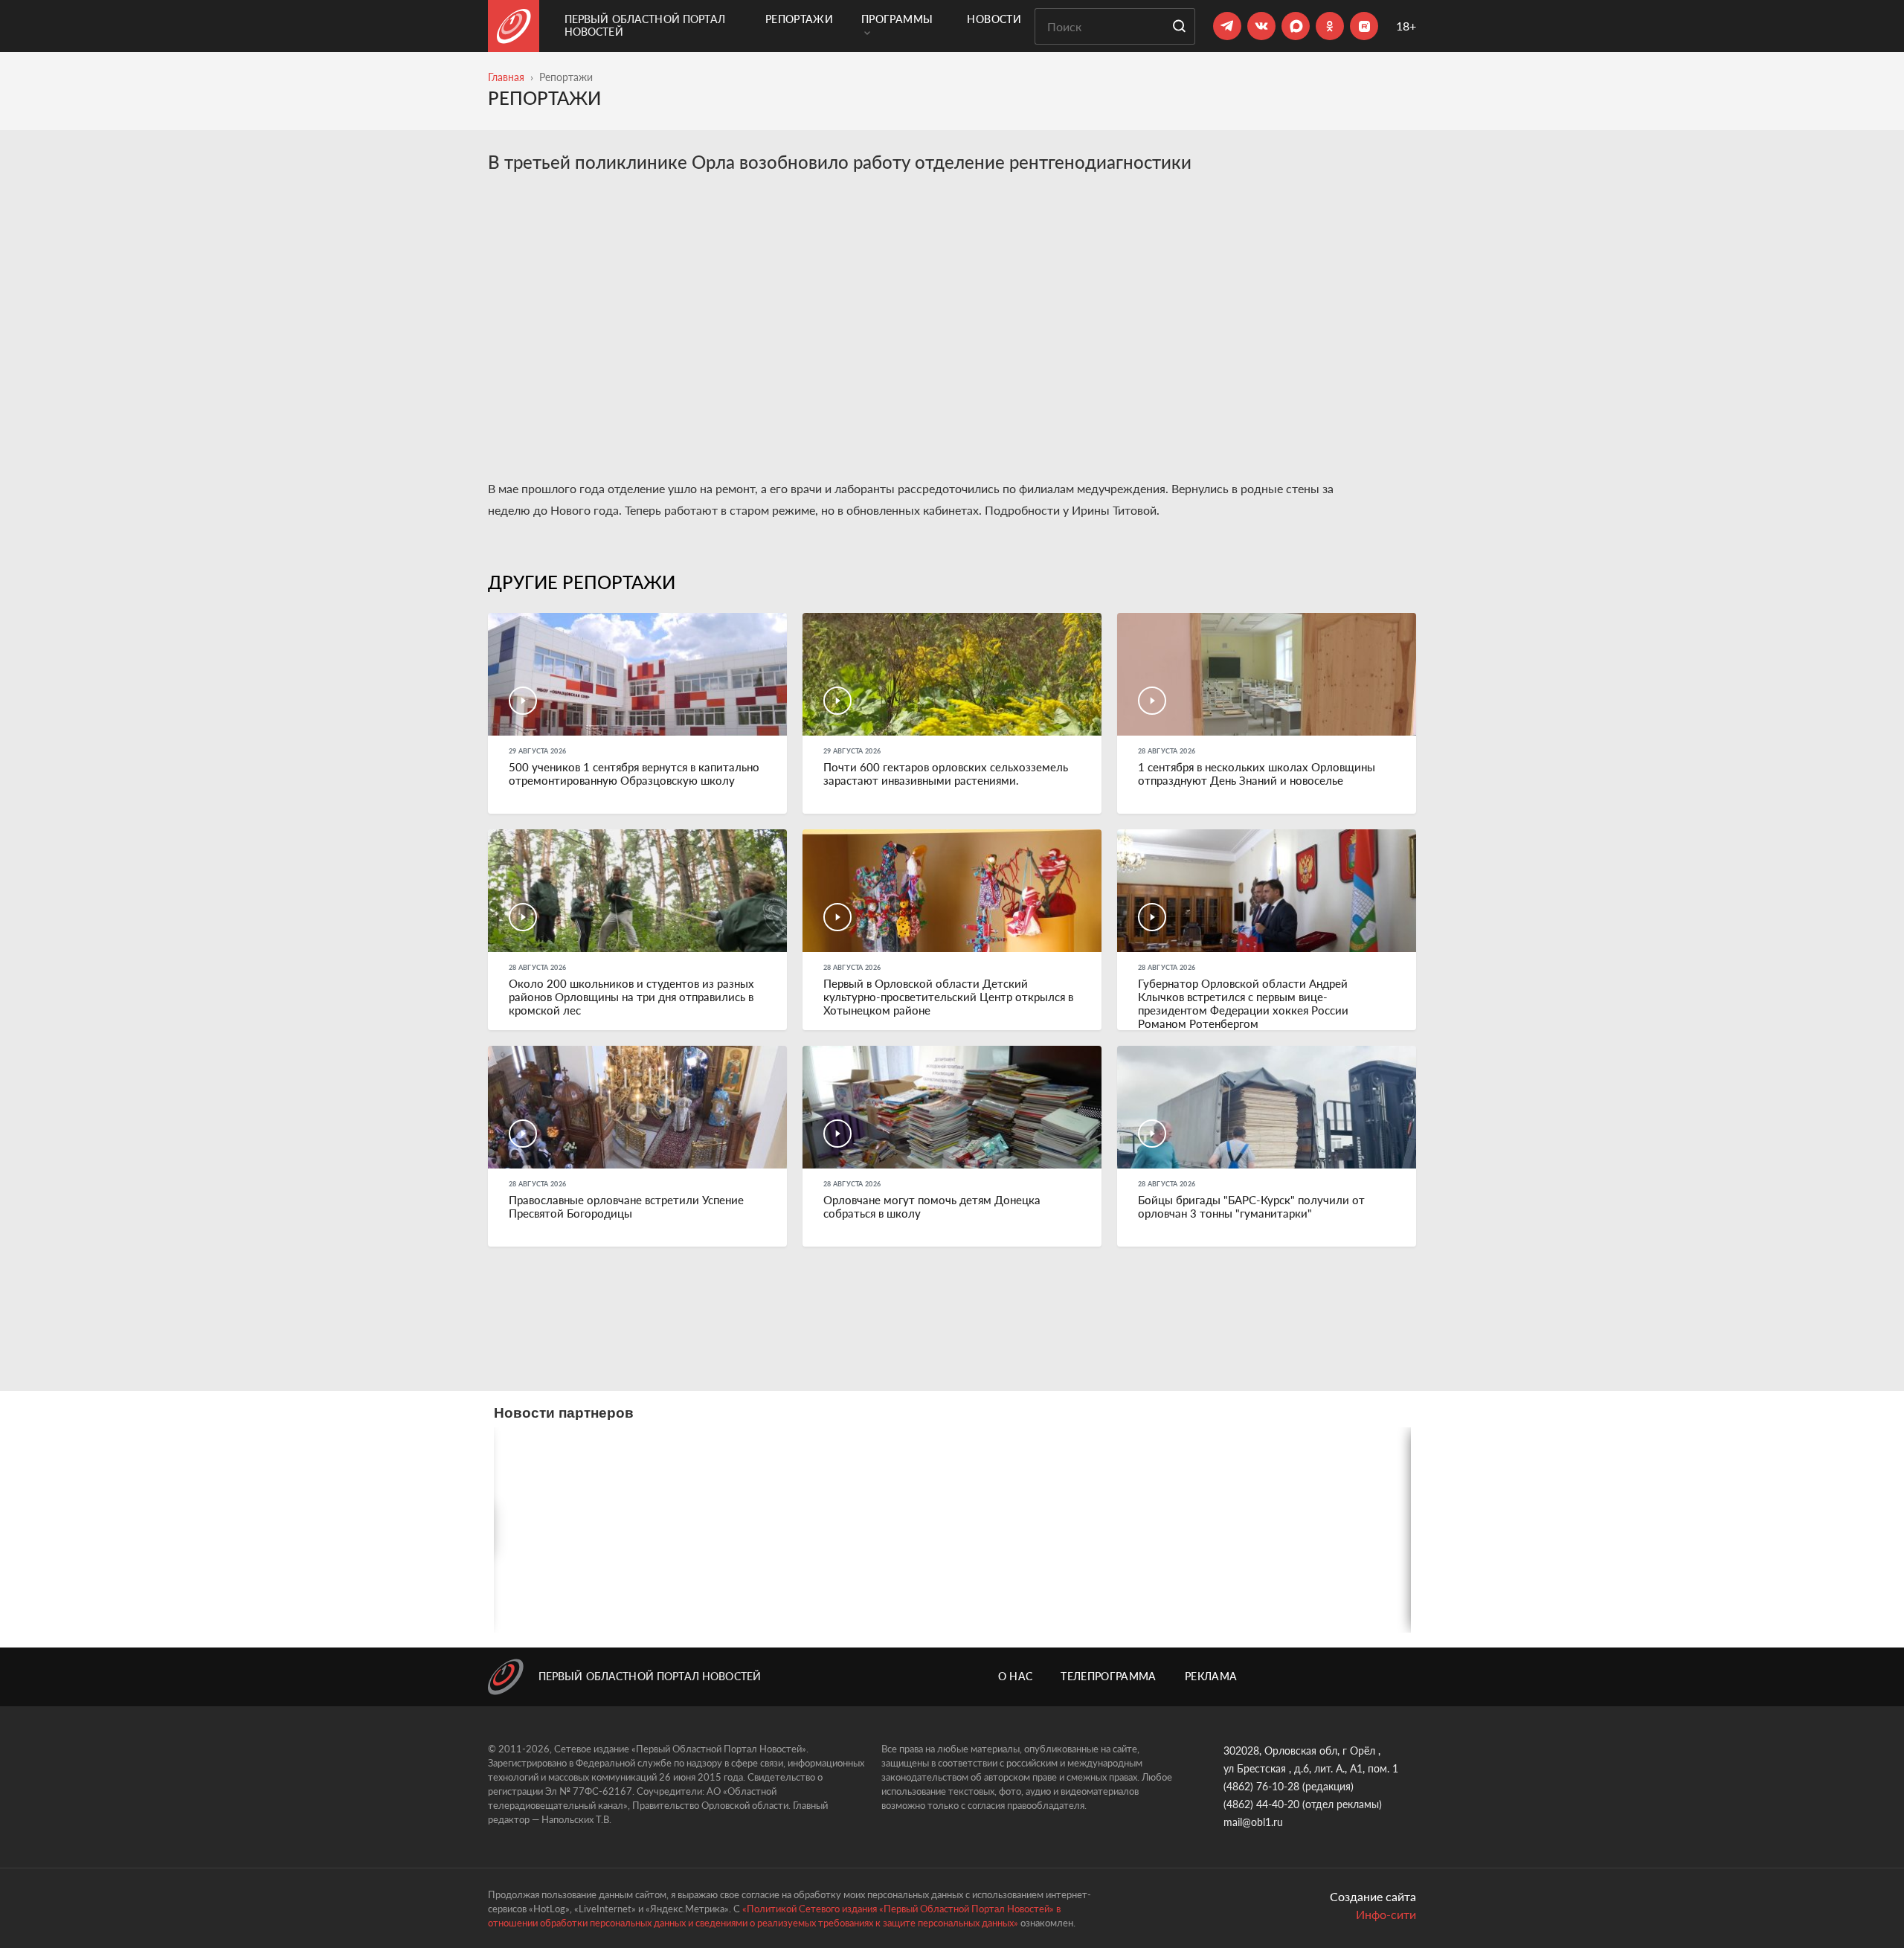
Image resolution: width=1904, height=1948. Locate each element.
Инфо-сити (1386, 1914)
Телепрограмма (1109, 1676)
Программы (897, 19)
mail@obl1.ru (1253, 1822)
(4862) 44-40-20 (1261, 1804)
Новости (994, 19)
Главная (506, 77)
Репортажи (799, 19)
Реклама (1211, 1676)
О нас (1016, 1676)
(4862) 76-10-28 (1261, 1786)
